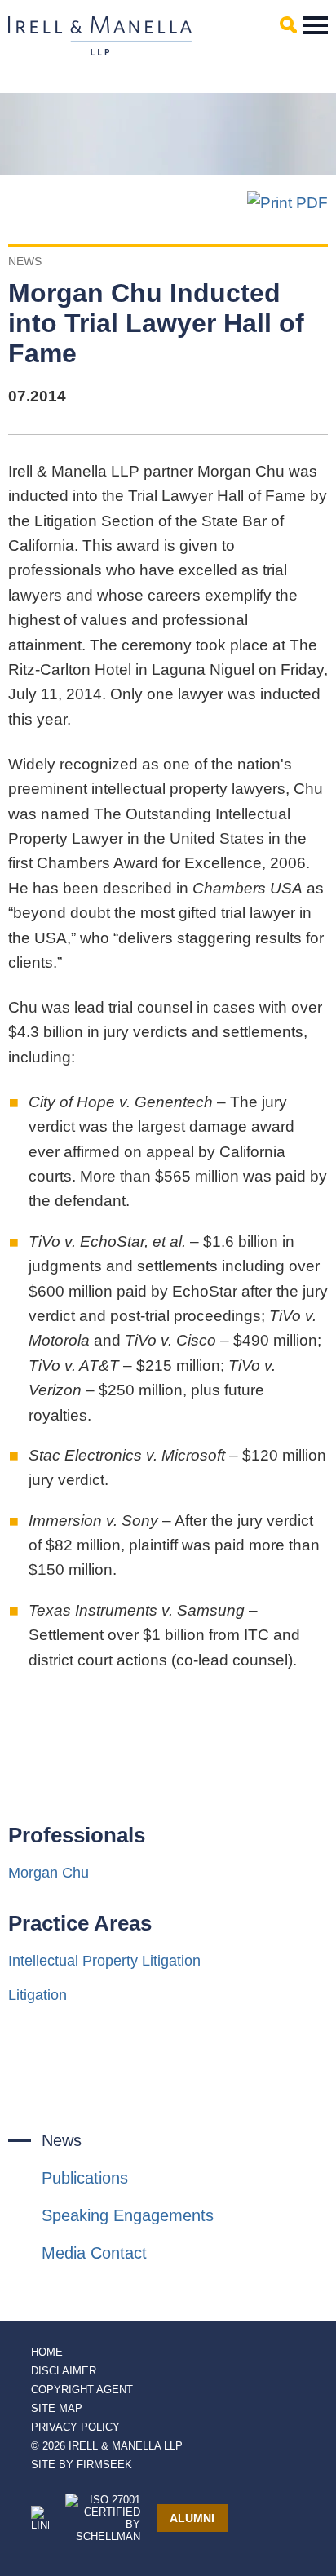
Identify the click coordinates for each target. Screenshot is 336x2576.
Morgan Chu (49, 1873)
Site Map (57, 2408)
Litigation (38, 1995)
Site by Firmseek (82, 2465)
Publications (85, 2178)
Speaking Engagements (128, 2215)
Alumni (192, 2518)
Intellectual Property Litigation (104, 1961)
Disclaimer (64, 2371)
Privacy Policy (75, 2427)
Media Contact (94, 2253)
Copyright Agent (82, 2390)
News (62, 2140)
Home (47, 2352)
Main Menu (316, 25)
